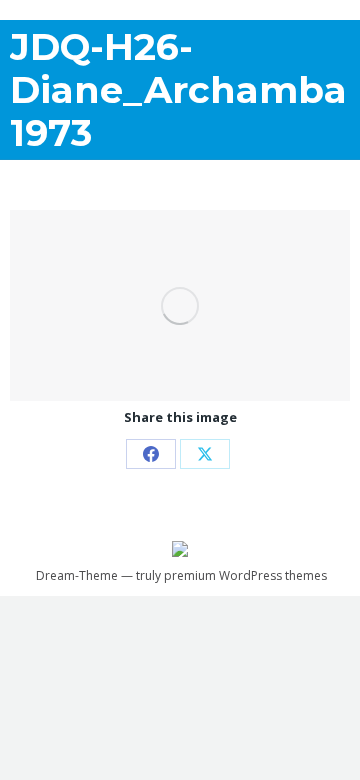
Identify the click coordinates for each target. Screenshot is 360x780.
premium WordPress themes (245, 575)
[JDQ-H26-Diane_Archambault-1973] (180, 305)
